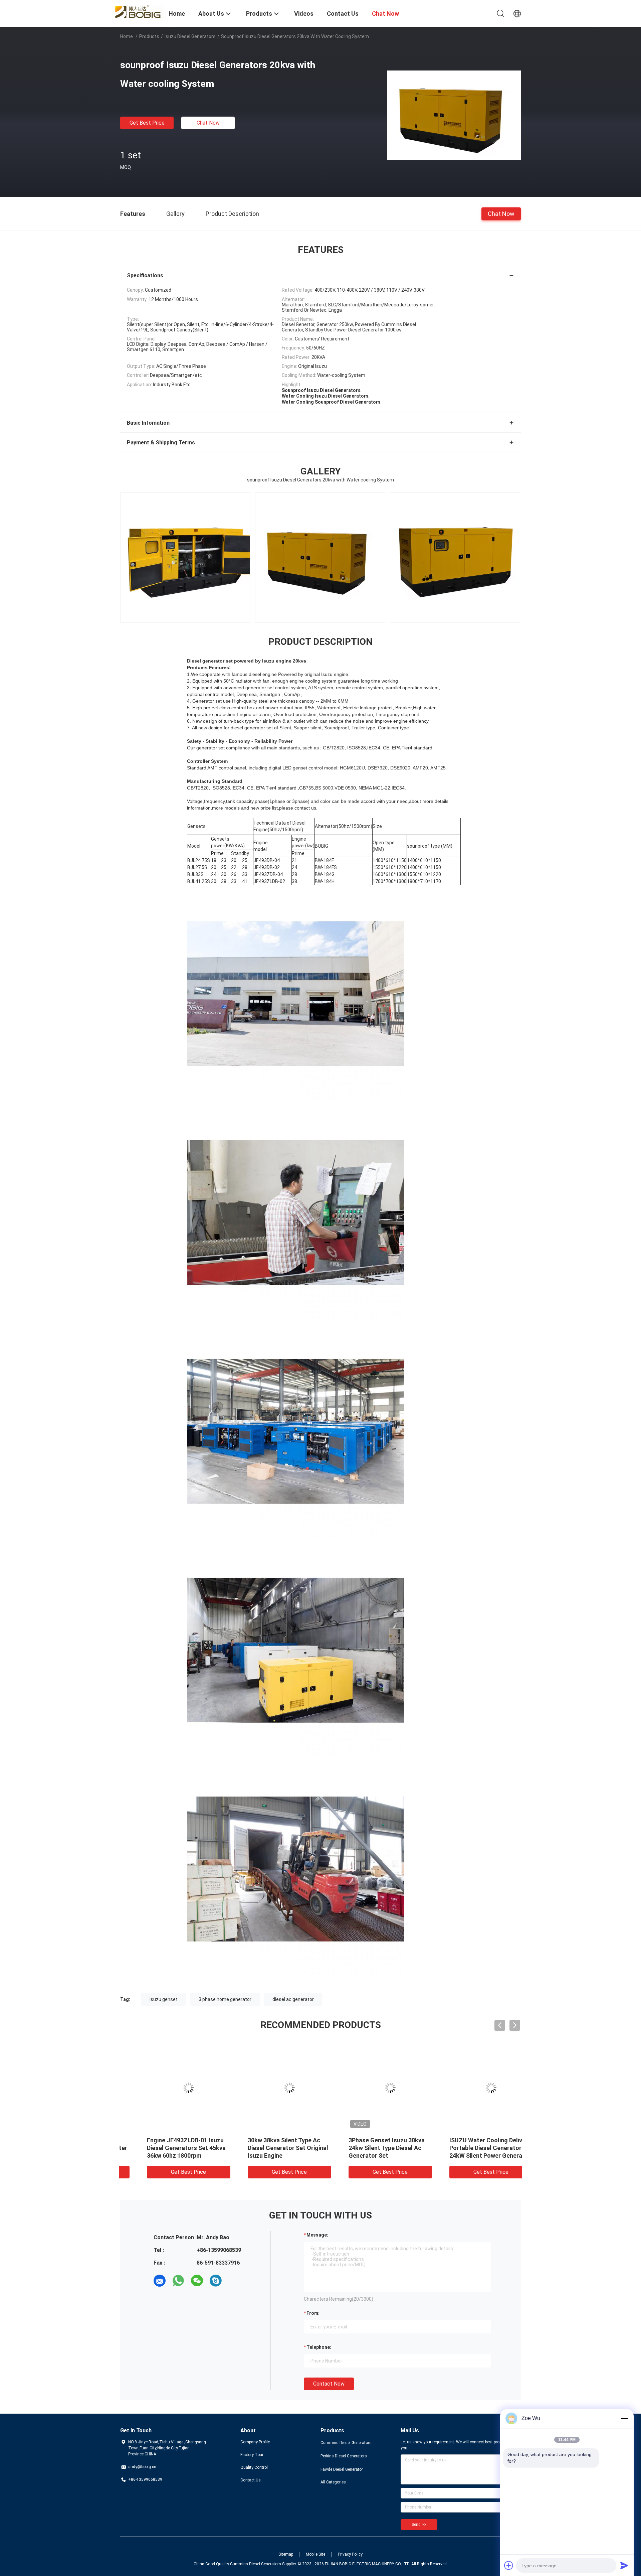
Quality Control (254, 2467)
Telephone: (319, 2347)
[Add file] (509, 2565)
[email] (160, 2281)
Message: (317, 2235)
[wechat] (197, 2281)
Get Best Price (147, 123)
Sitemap (286, 2554)
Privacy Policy (350, 2554)
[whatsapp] (178, 2281)
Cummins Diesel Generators (346, 2443)
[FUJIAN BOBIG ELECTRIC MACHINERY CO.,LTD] (140, 11)
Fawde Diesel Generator (342, 2469)
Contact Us (251, 2480)
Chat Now (208, 123)
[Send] (624, 2565)
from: (313, 2313)
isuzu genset (164, 1999)
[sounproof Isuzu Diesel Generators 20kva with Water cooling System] (454, 115)
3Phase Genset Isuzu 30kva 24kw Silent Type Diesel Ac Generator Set (166, 2148)
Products (149, 36)
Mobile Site (315, 2554)
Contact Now (329, 2384)
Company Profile (255, 2442)
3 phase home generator (225, 1999)
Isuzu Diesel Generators (190, 36)
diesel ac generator (293, 1999)
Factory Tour (252, 2455)
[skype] (216, 2281)
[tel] (234, 2281)
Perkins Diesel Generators (344, 2456)
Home (127, 36)
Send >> (419, 2525)
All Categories (333, 2482)
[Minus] (624, 2418)
